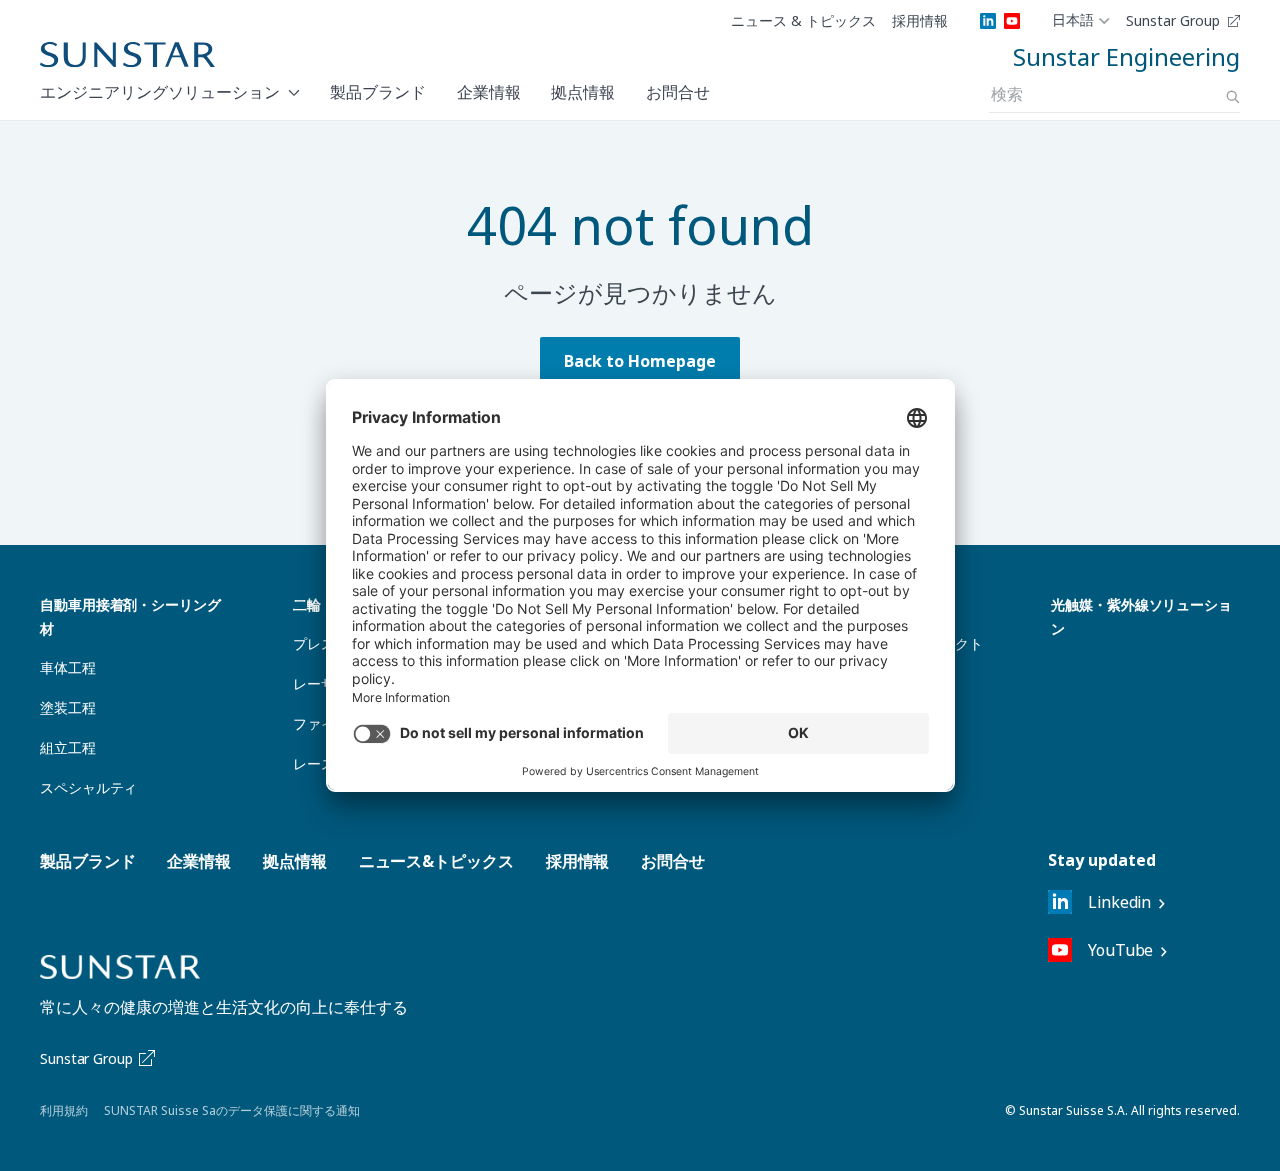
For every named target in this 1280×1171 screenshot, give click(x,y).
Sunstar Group (1173, 21)
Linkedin (1119, 902)
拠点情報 (583, 92)
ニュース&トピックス (436, 861)
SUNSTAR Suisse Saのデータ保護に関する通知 (232, 1110)
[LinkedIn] (988, 21)
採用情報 (920, 21)
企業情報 (489, 92)
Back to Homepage (640, 361)
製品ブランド (378, 92)
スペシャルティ (88, 787)
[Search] (1233, 97)
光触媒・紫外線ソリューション (1141, 616)
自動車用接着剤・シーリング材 (130, 616)
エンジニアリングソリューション (160, 92)
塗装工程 (68, 707)
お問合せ (678, 92)
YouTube (1120, 950)
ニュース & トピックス (803, 21)
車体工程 (68, 667)
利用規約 (64, 1110)
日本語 (1073, 21)
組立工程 (68, 747)
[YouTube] (1012, 21)
